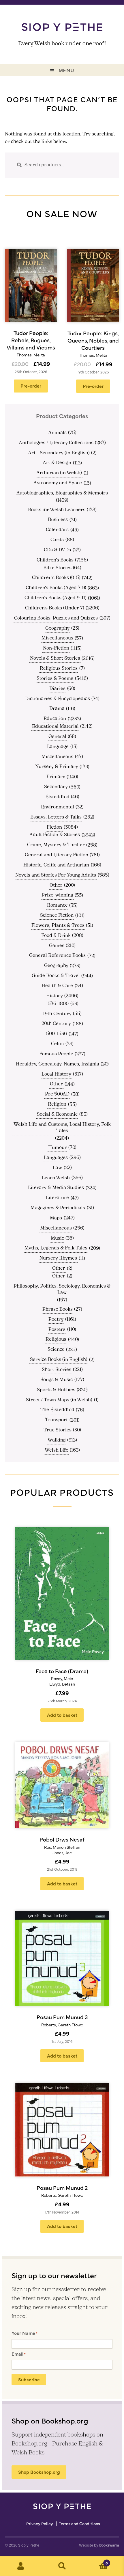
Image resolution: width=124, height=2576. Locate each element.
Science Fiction (57, 916)
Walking (57, 1440)
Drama (57, 709)
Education (55, 719)
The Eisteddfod (57, 1410)
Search (62, 2566)
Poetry (56, 1320)
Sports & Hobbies (56, 1390)
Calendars (57, 530)
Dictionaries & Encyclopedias (58, 699)
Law (57, 1168)
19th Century (57, 1014)
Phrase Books (58, 1310)
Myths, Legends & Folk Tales (56, 1248)
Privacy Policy (40, 2524)
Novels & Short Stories (55, 659)
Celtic (57, 1044)
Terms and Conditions (79, 2524)
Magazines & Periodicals (58, 1208)
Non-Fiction (56, 648)
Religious (56, 1340)
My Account (21, 2566)
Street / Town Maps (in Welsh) (59, 1400)
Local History (56, 1074)
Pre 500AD (57, 1094)
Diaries (57, 689)
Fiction (54, 827)
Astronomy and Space (58, 483)
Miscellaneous (57, 638)
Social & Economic (57, 1115)
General (57, 737)
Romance (57, 905)
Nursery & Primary (57, 767)
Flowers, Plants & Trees (58, 926)
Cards (57, 540)
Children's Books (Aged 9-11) (56, 598)
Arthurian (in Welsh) (59, 473)
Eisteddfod (57, 797)
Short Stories (57, 1370)
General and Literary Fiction (57, 855)
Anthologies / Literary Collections (56, 443)
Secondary (56, 787)
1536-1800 (57, 1004)
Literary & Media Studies (56, 1188)
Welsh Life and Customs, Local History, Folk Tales (62, 1128)
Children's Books (55, 560)
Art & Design (57, 463)
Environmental (58, 807)
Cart (95, 2561)
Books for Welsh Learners (57, 510)
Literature (57, 1198)
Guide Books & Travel (56, 976)
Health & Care (57, 986)
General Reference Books (57, 956)
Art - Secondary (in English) (59, 453)
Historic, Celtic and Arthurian (56, 865)
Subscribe (29, 2379)
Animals (57, 433)
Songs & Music (57, 1380)
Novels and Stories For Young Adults (56, 875)
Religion (57, 1104)
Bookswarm (109, 2545)
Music (57, 1238)
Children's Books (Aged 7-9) (56, 588)
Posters (57, 1330)
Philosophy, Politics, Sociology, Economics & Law (62, 1290)
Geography (57, 628)
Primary (56, 777)
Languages (56, 1158)
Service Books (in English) (59, 1360)
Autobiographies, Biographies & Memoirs (62, 493)
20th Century (56, 1024)
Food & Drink (56, 936)
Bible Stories (57, 568)
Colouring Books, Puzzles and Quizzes (56, 618)
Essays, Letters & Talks (56, 817)
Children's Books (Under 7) (55, 608)
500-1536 (57, 1034)
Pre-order (31, 386)
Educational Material (55, 727)
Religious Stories (59, 669)
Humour (58, 1148)
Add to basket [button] (62, 1715)
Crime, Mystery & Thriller (56, 845)
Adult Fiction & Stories (55, 835)
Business (58, 520)
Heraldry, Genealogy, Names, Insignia (58, 1064)
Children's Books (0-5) (56, 578)
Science (56, 1350)
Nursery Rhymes (58, 1258)
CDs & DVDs (57, 550)
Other (56, 886)
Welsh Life (57, 1450)
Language (58, 747)
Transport (56, 1420)
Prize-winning (57, 895)
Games (57, 946)
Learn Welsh (56, 1178)
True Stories (58, 1430)
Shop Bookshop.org (39, 2472)
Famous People (56, 1054)
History (55, 996)
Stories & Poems (55, 679)
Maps (56, 1218)
